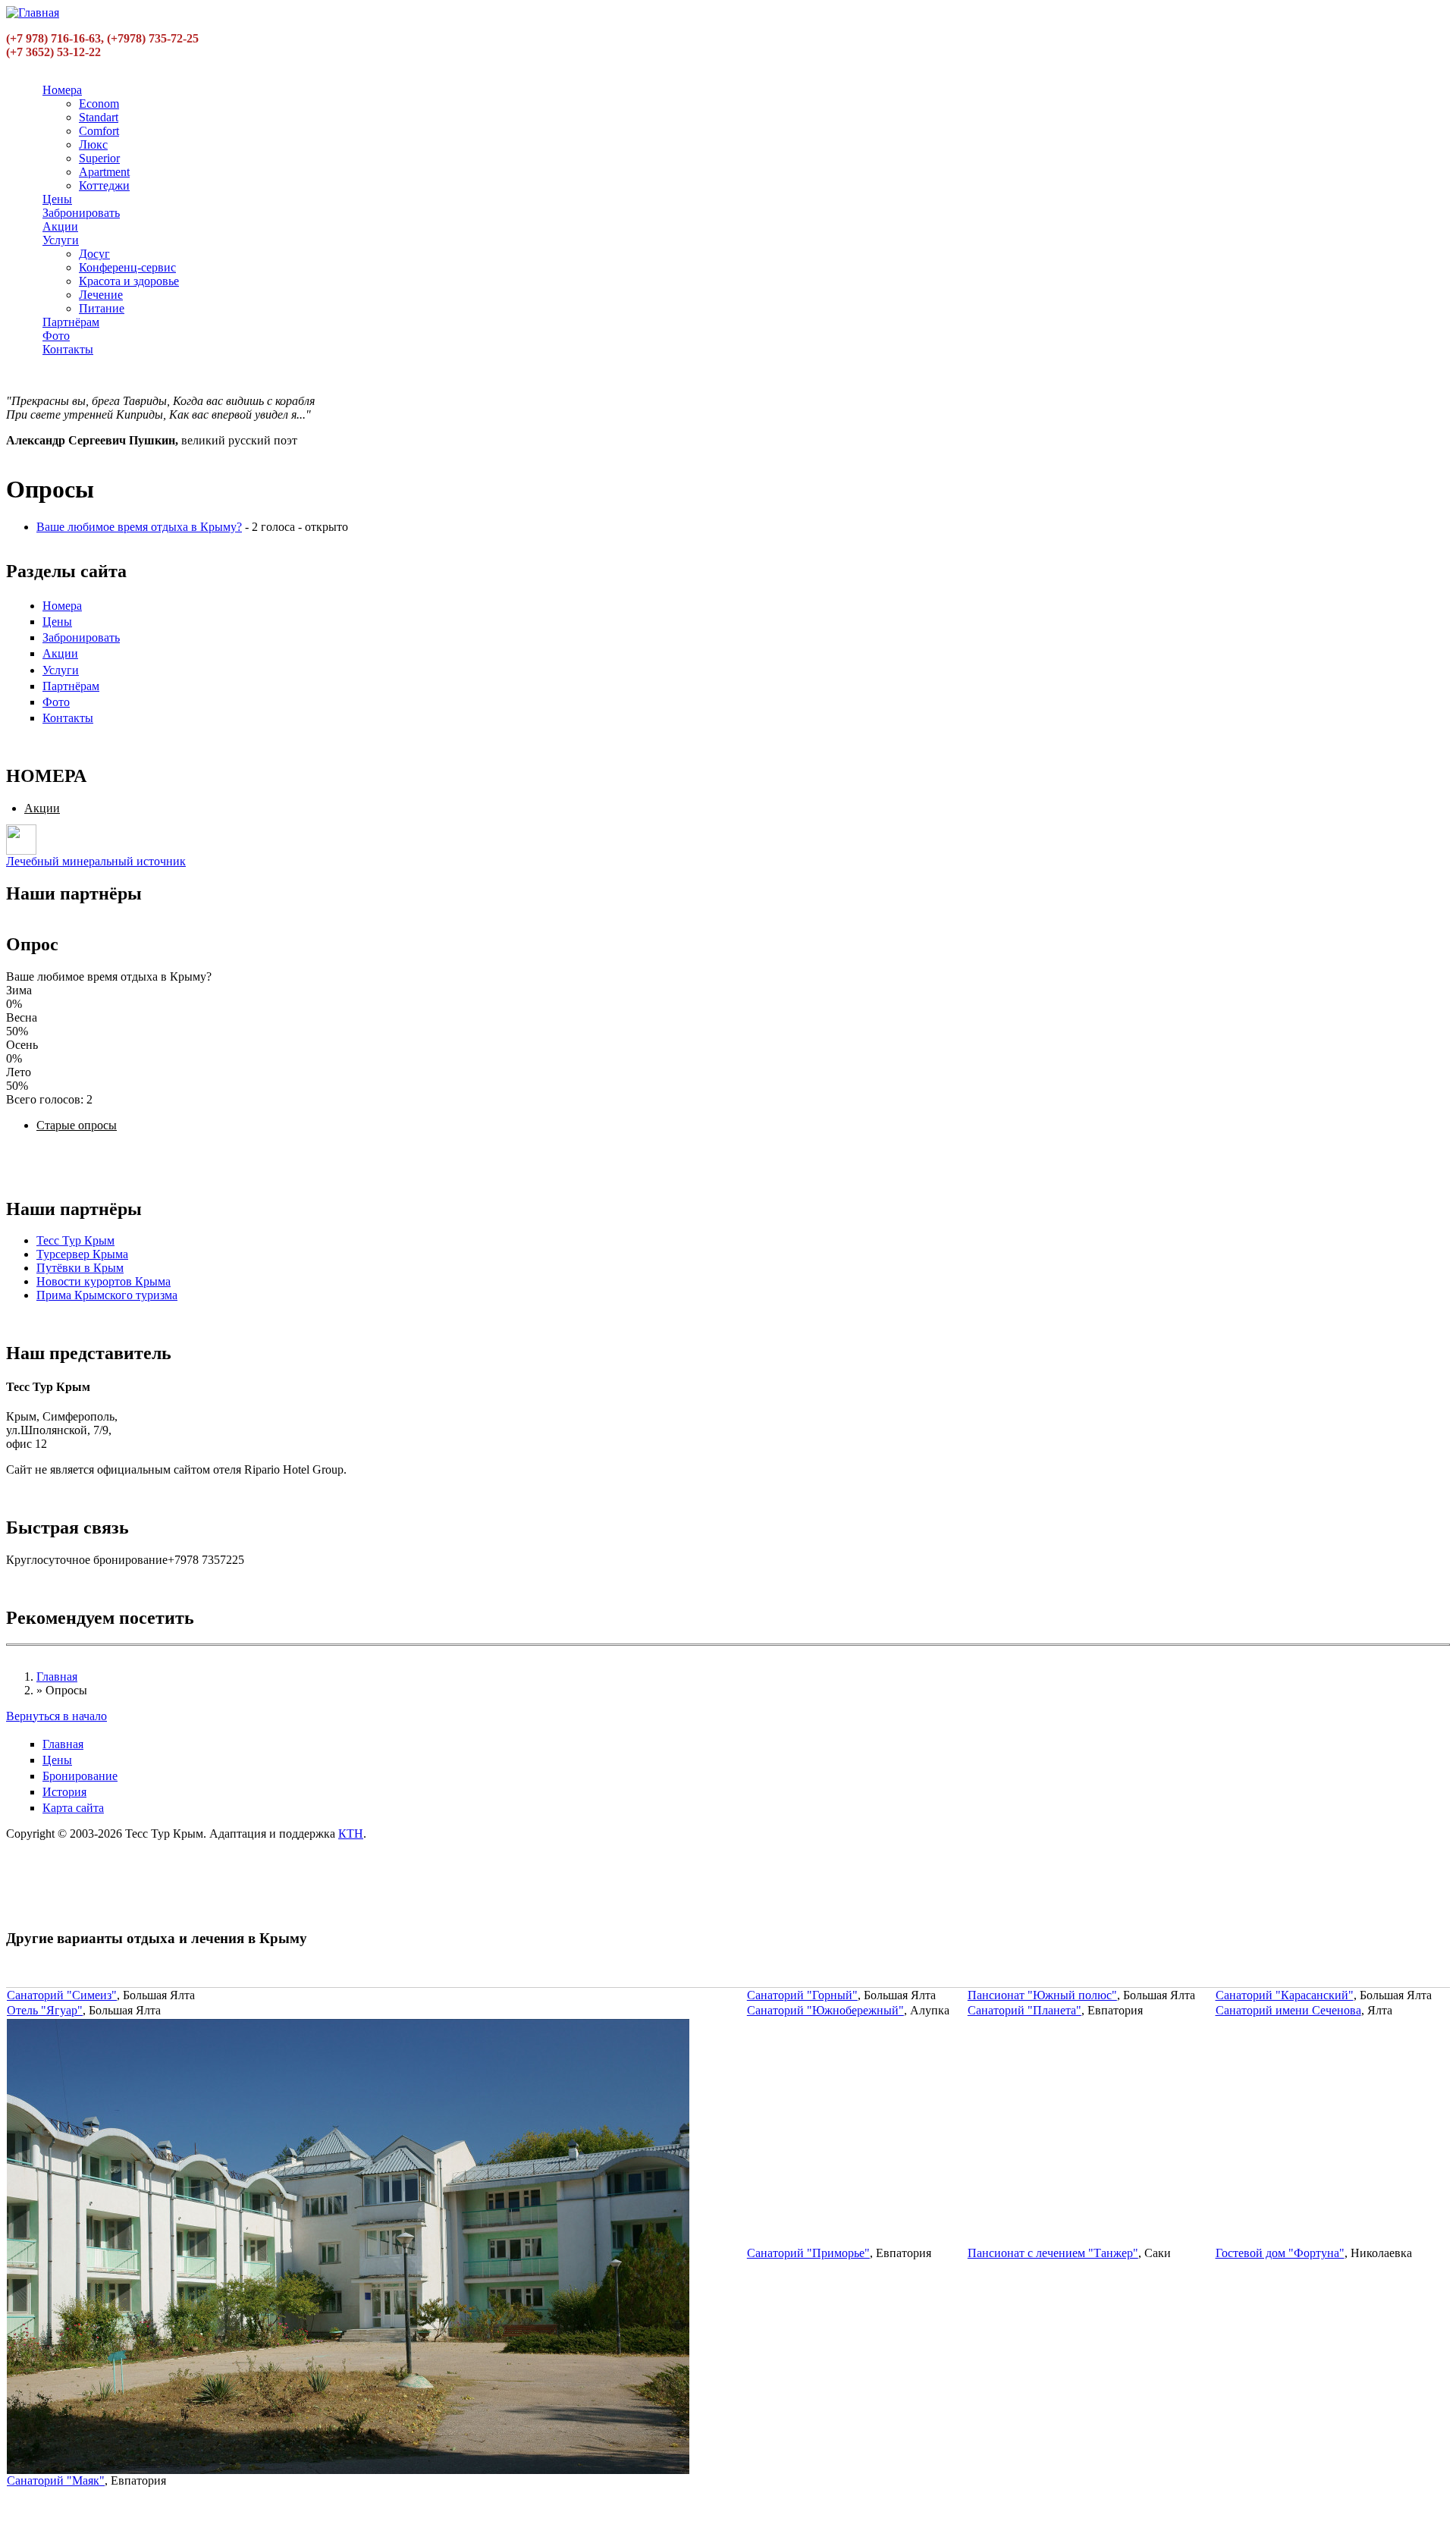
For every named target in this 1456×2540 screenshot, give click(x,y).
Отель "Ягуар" (45, 2010)
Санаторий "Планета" (1025, 2010)
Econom (99, 104)
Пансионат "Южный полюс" (1042, 1995)
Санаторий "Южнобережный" (825, 2010)
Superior (99, 158)
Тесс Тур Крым (75, 1240)
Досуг (94, 254)
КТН (351, 1834)
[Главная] (33, 13)
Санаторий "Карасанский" (1285, 1995)
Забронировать (81, 213)
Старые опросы (77, 1125)
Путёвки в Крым (80, 1268)
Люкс (93, 144)
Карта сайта (73, 1808)
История (64, 1792)
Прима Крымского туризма (107, 1295)
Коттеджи (104, 185)
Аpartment (104, 172)
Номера (62, 90)
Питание (102, 308)
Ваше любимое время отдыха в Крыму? (139, 527)
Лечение (101, 295)
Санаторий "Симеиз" (62, 1995)
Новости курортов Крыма (104, 1281)
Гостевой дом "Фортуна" (1280, 2253)
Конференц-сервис (127, 267)
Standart (99, 117)
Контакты (68, 349)
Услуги (61, 240)
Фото (56, 336)
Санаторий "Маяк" (56, 2480)
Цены (57, 199)
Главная (57, 1677)
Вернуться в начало (56, 1716)
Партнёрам (71, 322)
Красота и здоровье (129, 281)
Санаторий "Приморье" (808, 2253)
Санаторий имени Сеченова (1288, 2010)
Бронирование (80, 1776)
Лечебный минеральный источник (96, 861)
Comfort (99, 131)
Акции (60, 226)
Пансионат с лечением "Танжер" (1053, 2253)
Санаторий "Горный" (802, 1995)
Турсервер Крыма (82, 1254)
